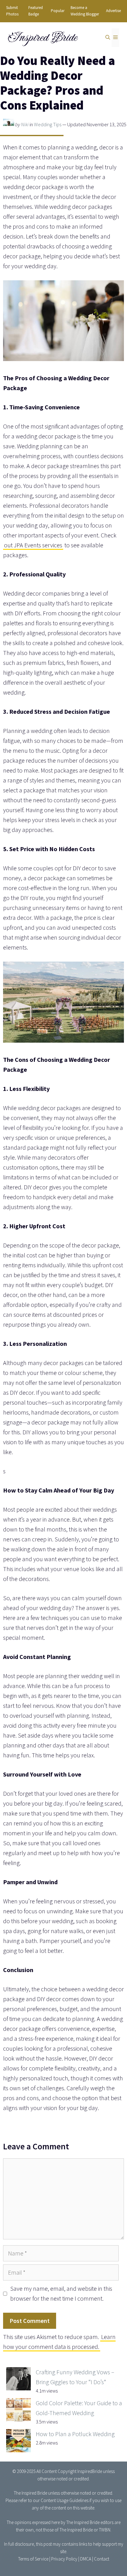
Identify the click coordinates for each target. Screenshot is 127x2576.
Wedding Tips (48, 124)
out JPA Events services (33, 545)
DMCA (86, 2559)
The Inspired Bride (31, 2493)
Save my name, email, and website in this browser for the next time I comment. (61, 2293)
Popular (58, 11)
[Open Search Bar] (108, 38)
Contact (102, 2559)
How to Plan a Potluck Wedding (75, 2434)
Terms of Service (33, 2559)
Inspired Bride (42, 37)
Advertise (113, 11)
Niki (25, 124)
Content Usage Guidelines (65, 2500)
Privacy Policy (64, 2559)
